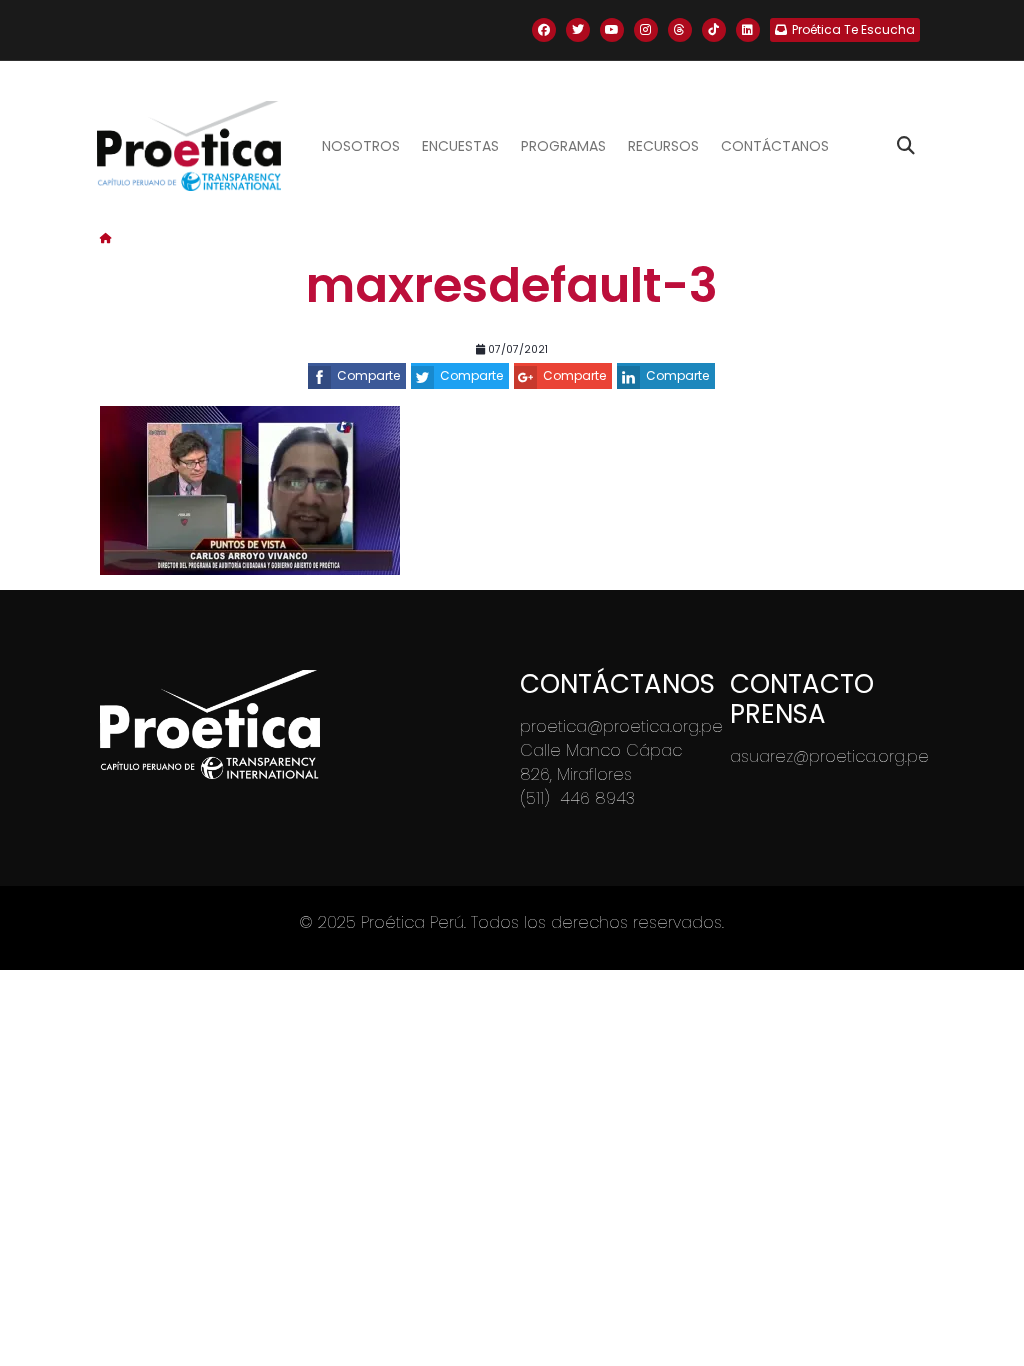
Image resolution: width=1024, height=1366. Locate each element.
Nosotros (361, 146)
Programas (563, 146)
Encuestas (460, 146)
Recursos (663, 146)
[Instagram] (646, 30)
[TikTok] (714, 30)
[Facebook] (544, 30)
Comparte (368, 375)
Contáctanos (775, 146)
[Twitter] (578, 30)
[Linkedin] (748, 30)
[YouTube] (612, 30)
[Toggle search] (906, 146)
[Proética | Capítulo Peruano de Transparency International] (188, 146)
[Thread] (680, 30)
